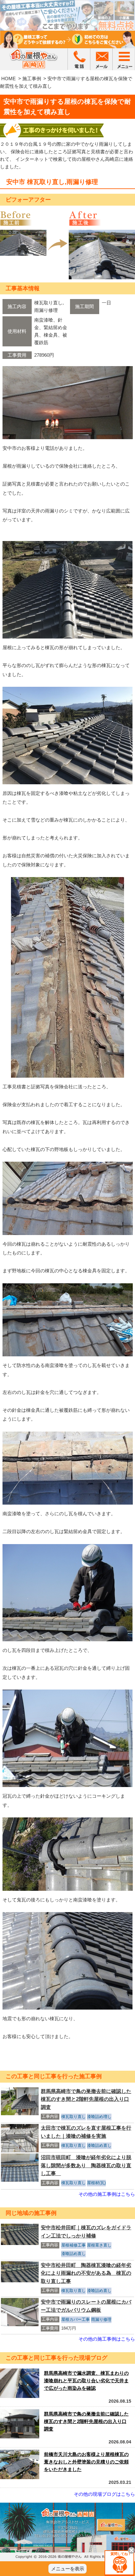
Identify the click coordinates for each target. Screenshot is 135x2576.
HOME (8, 79)
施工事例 (32, 79)
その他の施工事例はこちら (107, 2194)
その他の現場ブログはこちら (104, 2494)
